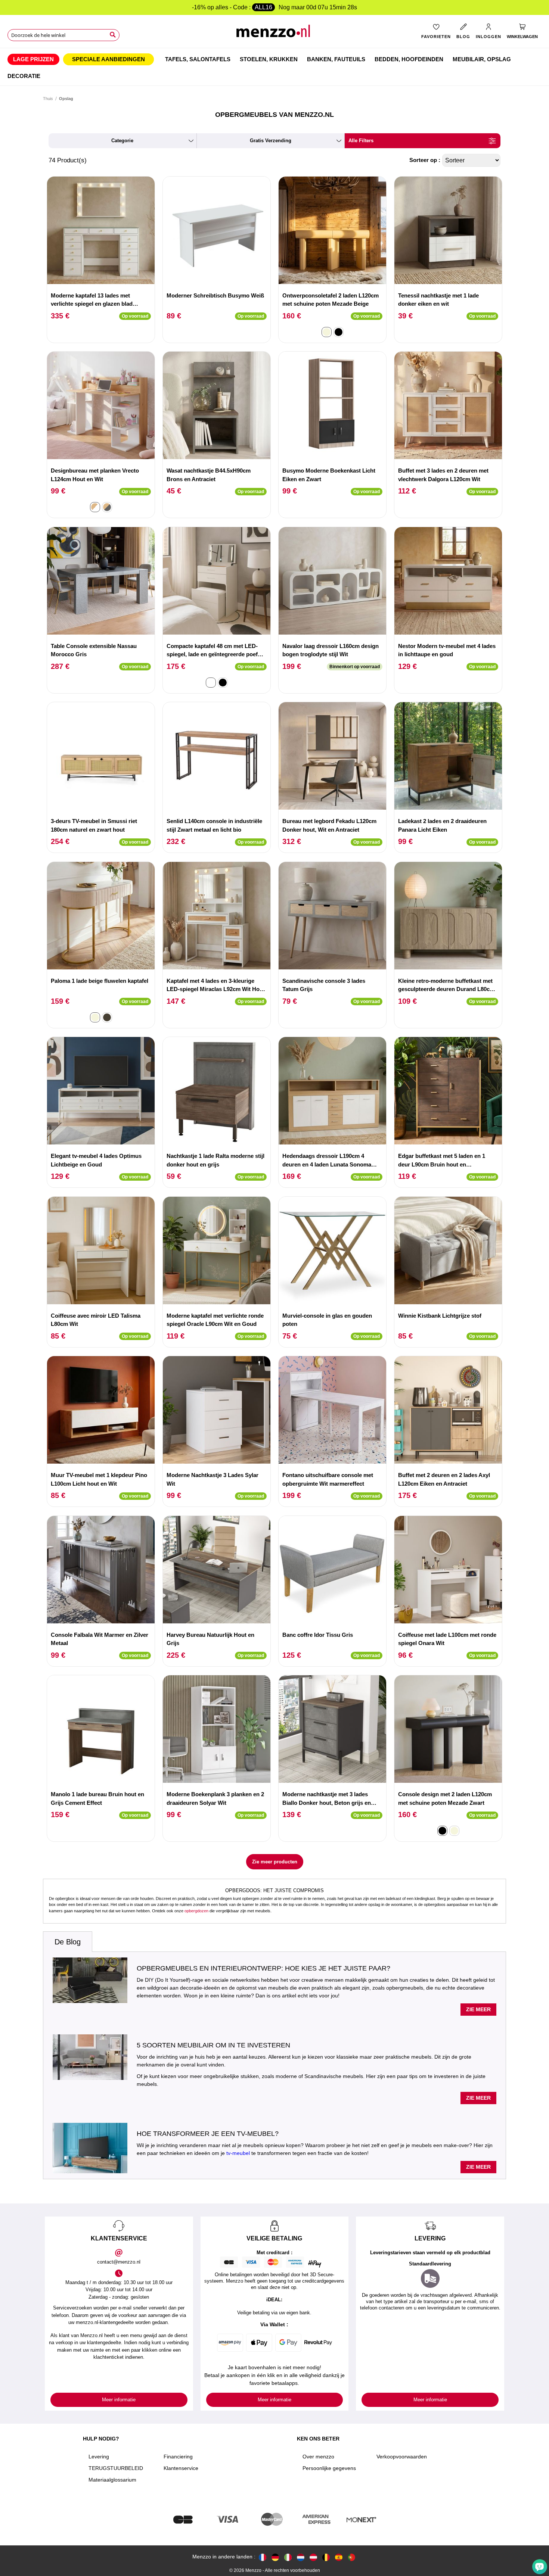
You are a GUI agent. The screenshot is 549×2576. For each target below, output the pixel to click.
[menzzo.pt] (351, 2557)
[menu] (274, 67)
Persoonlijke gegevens (329, 2468)
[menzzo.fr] (263, 2557)
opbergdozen (196, 1911)
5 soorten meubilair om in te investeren (213, 2045)
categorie (122, 141)
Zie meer (478, 2009)
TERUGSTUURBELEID (116, 2468)
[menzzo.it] (288, 2557)
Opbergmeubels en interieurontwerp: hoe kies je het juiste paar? (263, 1968)
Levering (99, 2457)
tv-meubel (238, 2153)
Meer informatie (119, 2400)
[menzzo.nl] (301, 2557)
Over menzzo (318, 2457)
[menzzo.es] (339, 2557)
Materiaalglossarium (112, 2480)
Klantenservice (181, 2468)
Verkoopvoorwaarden (402, 2457)
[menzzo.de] (275, 2557)
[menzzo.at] (313, 2557)
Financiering (178, 2457)
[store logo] (274, 34)
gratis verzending (271, 141)
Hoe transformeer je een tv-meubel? (208, 2134)
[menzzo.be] (326, 2557)
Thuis (48, 99)
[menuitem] (33, 59)
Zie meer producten (275, 1862)
